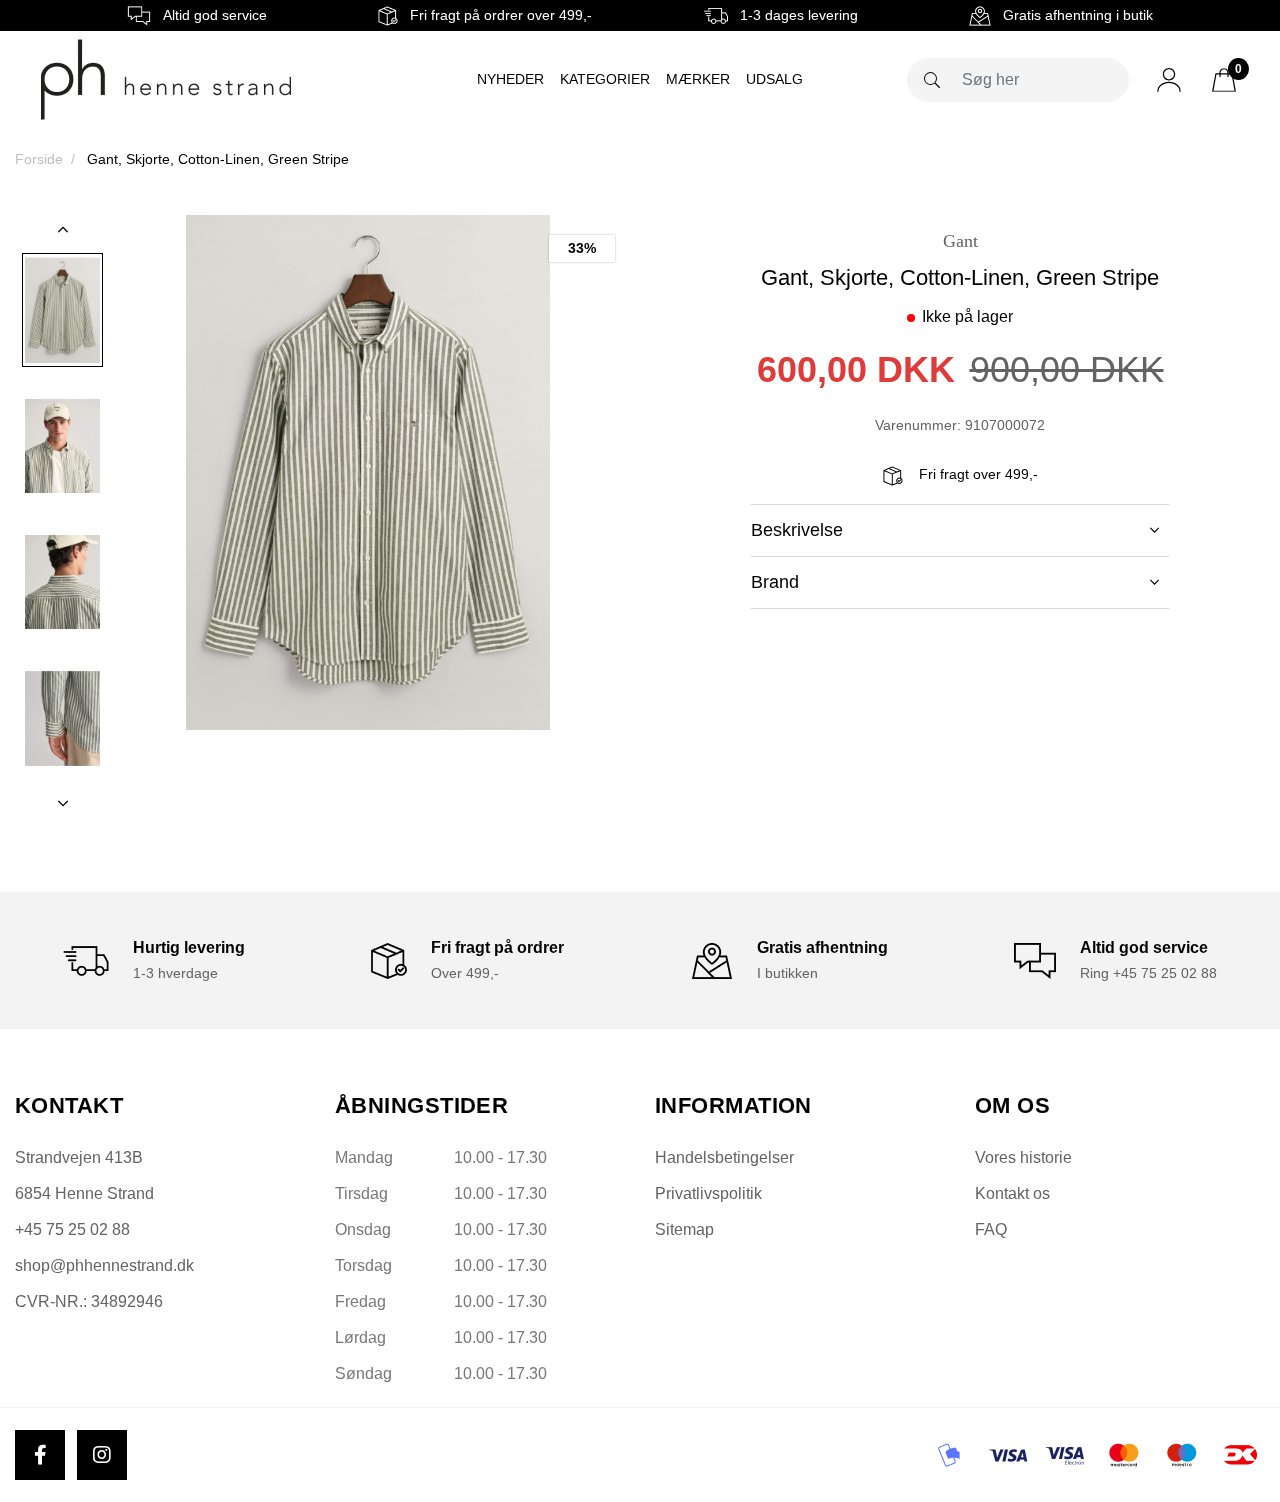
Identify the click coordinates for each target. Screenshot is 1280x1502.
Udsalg (774, 79)
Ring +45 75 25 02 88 (1148, 973)
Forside (39, 159)
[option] (62, 310)
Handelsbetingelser (724, 1157)
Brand (775, 582)
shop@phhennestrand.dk (104, 1265)
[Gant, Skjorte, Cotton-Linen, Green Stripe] (62, 310)
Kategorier (605, 79)
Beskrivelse (797, 530)
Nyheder (510, 79)
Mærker (698, 79)
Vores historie (1023, 1157)
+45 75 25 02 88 (72, 1229)
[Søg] (932, 80)
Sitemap (684, 1229)
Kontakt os (1012, 1193)
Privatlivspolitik (708, 1193)
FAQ (991, 1229)
